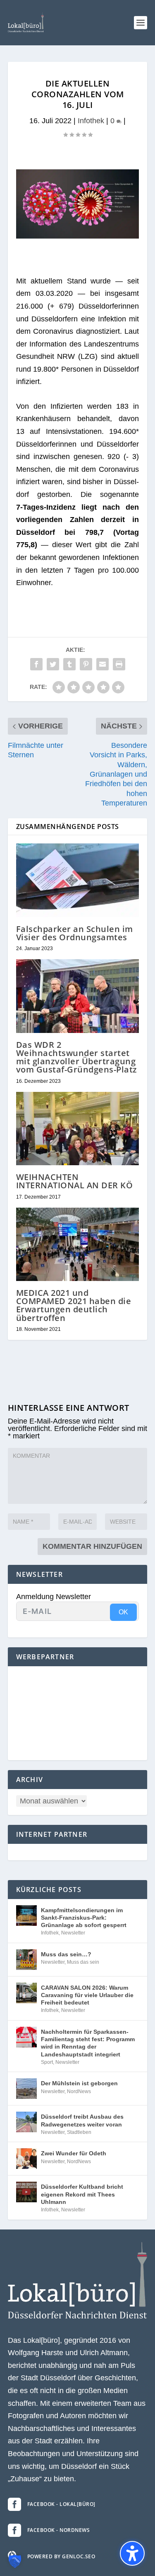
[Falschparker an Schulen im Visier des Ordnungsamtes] (78, 880)
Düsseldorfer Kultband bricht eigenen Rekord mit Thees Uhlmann (82, 2194)
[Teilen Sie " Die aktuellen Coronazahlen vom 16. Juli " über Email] (103, 664)
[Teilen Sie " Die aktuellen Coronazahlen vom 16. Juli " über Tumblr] (69, 664)
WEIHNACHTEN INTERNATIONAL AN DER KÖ (75, 1181)
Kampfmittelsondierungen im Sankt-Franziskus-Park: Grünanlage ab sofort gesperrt (84, 1918)
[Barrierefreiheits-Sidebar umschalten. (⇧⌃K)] (132, 2553)
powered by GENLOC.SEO (61, 2556)
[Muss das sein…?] (26, 1960)
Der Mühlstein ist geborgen (79, 2083)
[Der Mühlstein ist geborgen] (26, 2089)
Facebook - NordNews (59, 2530)
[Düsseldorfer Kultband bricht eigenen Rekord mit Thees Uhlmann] (26, 2192)
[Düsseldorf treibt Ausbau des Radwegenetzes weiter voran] (26, 2122)
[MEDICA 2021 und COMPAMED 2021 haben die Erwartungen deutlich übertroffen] (78, 1245)
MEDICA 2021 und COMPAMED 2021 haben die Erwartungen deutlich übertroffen (74, 1305)
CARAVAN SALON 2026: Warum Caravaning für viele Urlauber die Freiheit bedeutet (87, 1995)
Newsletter (73, 1933)
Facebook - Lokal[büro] (61, 2504)
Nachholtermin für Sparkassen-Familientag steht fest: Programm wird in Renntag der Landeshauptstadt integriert (88, 2043)
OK (123, 1612)
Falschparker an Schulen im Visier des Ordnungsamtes (75, 933)
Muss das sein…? (66, 1954)
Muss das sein (83, 1962)
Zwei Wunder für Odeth (74, 2153)
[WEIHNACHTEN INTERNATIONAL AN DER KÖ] (78, 1129)
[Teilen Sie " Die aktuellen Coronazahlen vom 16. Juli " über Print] (119, 664)
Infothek (91, 121)
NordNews (79, 2091)
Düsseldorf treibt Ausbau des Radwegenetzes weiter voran (82, 2120)
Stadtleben (79, 2132)
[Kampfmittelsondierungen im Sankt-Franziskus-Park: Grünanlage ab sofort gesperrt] (26, 1916)
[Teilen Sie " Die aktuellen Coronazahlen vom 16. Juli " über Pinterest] (86, 664)
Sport (47, 2062)
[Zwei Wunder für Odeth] (26, 2159)
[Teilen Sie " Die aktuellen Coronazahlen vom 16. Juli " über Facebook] (36, 664)
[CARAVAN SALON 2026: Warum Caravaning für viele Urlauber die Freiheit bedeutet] (26, 1993)
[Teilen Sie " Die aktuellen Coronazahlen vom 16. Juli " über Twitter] (53, 664)
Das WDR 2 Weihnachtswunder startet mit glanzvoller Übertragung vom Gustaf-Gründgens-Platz (77, 1057)
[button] (141, 23)
